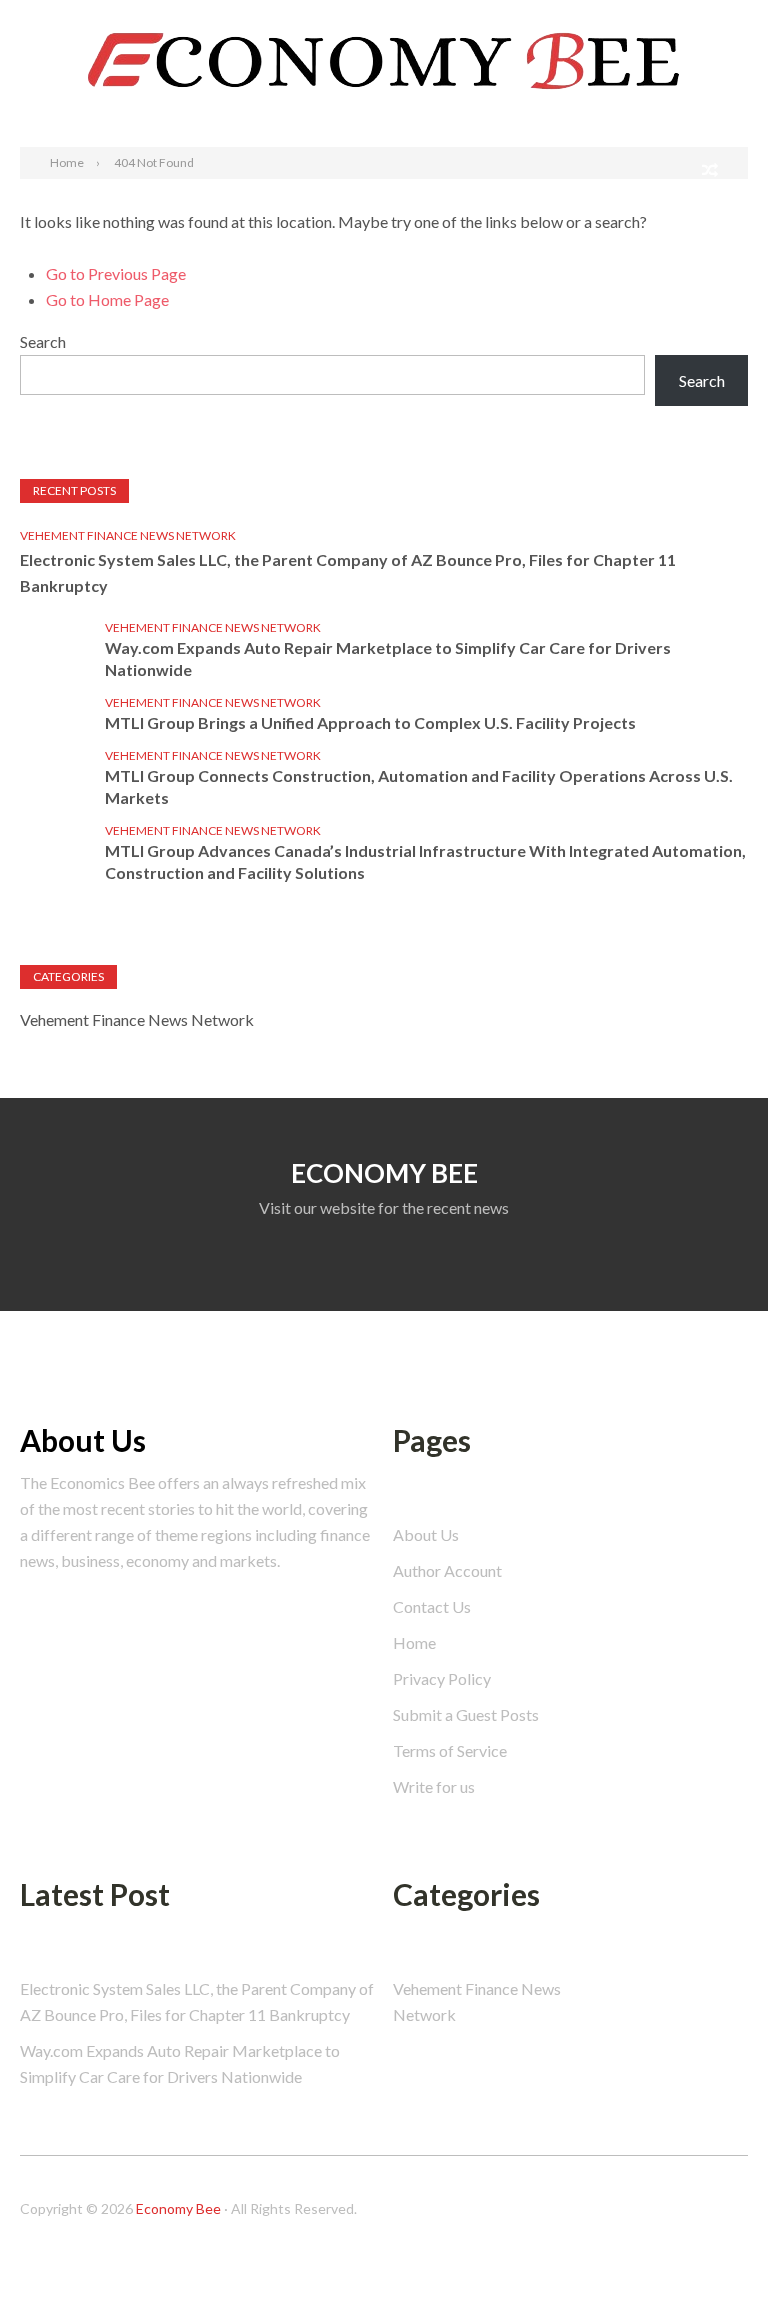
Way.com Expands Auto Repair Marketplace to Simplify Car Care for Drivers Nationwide (388, 658)
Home (414, 1642)
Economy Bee (178, 2208)
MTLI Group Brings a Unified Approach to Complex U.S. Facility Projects (370, 722)
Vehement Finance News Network (128, 535)
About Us (426, 1534)
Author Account (447, 1570)
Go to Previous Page (116, 273)
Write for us (434, 1786)
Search (726, 19)
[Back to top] (712, 2266)
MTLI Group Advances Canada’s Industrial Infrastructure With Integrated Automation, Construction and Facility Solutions (425, 861)
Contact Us (432, 1606)
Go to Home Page (107, 299)
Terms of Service (450, 1750)
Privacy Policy (442, 1678)
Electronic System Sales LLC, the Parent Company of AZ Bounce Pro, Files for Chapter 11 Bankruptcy (348, 572)
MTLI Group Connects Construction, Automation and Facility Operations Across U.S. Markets (419, 786)
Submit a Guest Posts (466, 1714)
